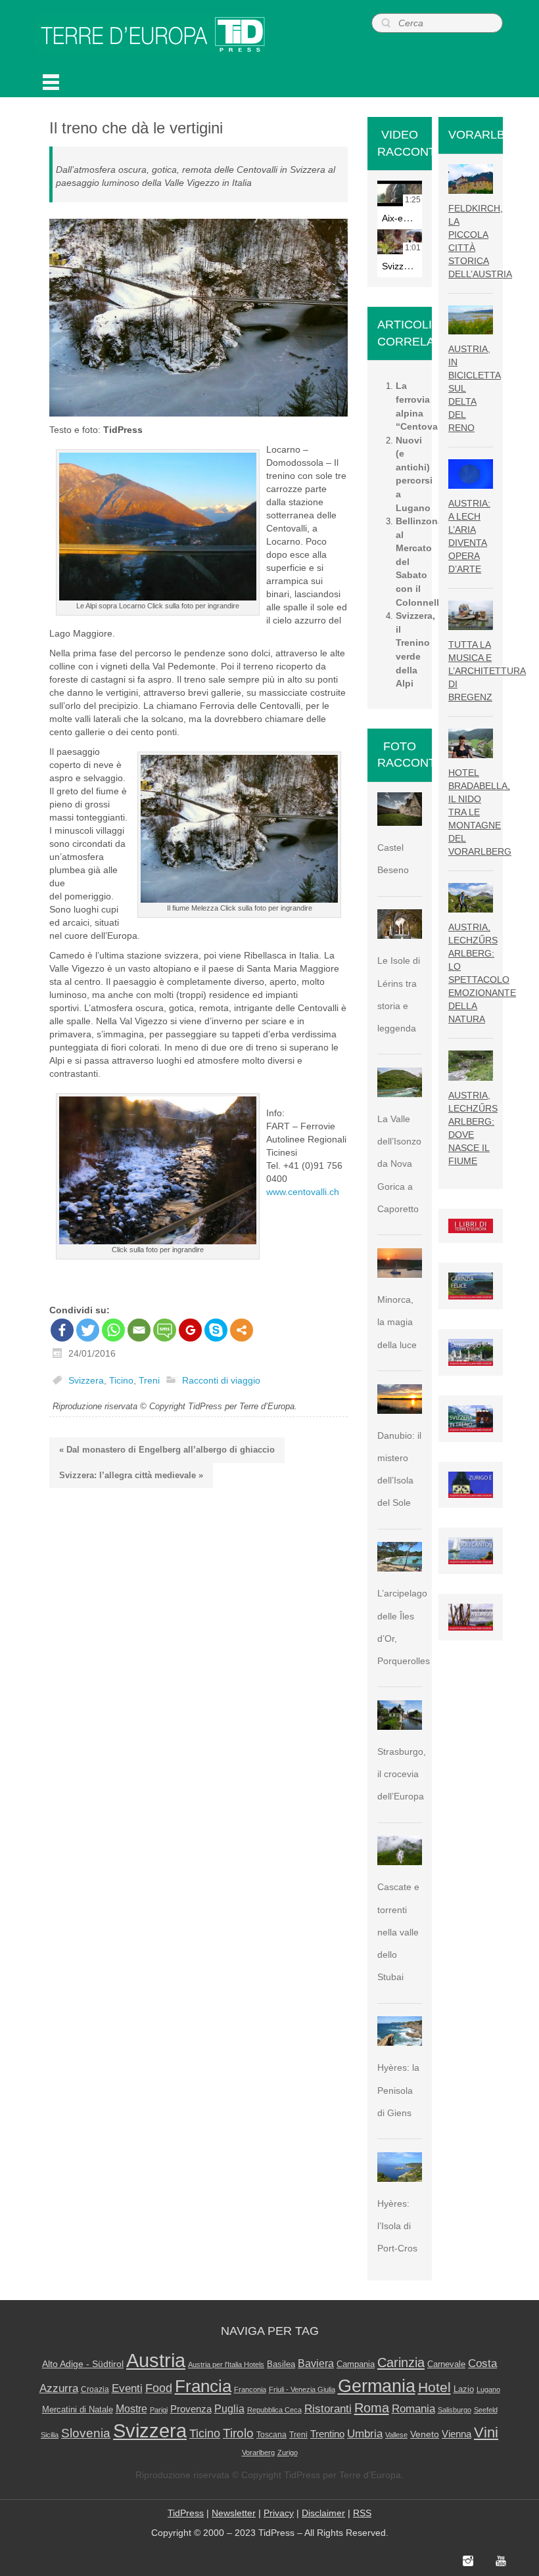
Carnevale (446, 2364)
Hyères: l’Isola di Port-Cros (397, 2226)
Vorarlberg (258, 2452)
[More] (242, 1330)
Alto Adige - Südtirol (83, 2364)
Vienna (457, 2434)
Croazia (95, 2389)
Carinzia (401, 2362)
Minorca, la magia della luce (397, 1322)
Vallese (396, 2435)
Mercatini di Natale (78, 2409)
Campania (356, 2364)
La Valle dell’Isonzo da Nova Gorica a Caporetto (399, 1164)
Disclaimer (323, 2513)
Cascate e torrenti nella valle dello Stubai (398, 1932)
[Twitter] (88, 1330)
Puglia (229, 2409)
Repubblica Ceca (274, 2410)
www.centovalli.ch (303, 1192)
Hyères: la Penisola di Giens (398, 2090)
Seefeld (486, 2410)
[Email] (139, 1330)
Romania (413, 2409)
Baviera (316, 2363)
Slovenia (86, 2433)
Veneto (425, 2434)
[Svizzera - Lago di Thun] (400, 242)
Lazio (464, 2389)
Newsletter (234, 2513)
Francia (203, 2386)
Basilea (281, 2364)
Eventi (127, 2388)
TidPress (186, 2513)
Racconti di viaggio (221, 1380)
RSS (362, 2513)
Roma (372, 2408)
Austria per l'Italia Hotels (226, 2364)
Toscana (271, 2435)
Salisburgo (455, 2410)
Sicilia (50, 2435)
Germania (377, 2386)
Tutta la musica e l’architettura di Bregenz (487, 671)
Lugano (488, 2389)
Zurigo (288, 2452)
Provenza (191, 2409)
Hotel (434, 2387)
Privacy (279, 2513)
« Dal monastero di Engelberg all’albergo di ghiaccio (167, 1450)
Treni (149, 1380)
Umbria (365, 2434)
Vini (486, 2433)
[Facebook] (62, 1330)
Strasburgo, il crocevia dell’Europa (402, 1774)
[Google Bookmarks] (190, 1330)
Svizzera (86, 1380)
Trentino (327, 2434)
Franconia (250, 2389)
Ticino (121, 1380)
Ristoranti (328, 2408)
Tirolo (238, 2433)
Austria (156, 2360)
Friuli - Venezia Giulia (302, 2389)
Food (159, 2388)
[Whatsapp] (113, 1330)
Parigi (159, 2410)
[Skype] (216, 1330)
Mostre (131, 2408)
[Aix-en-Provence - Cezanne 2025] (400, 193)
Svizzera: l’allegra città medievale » (131, 1475)
